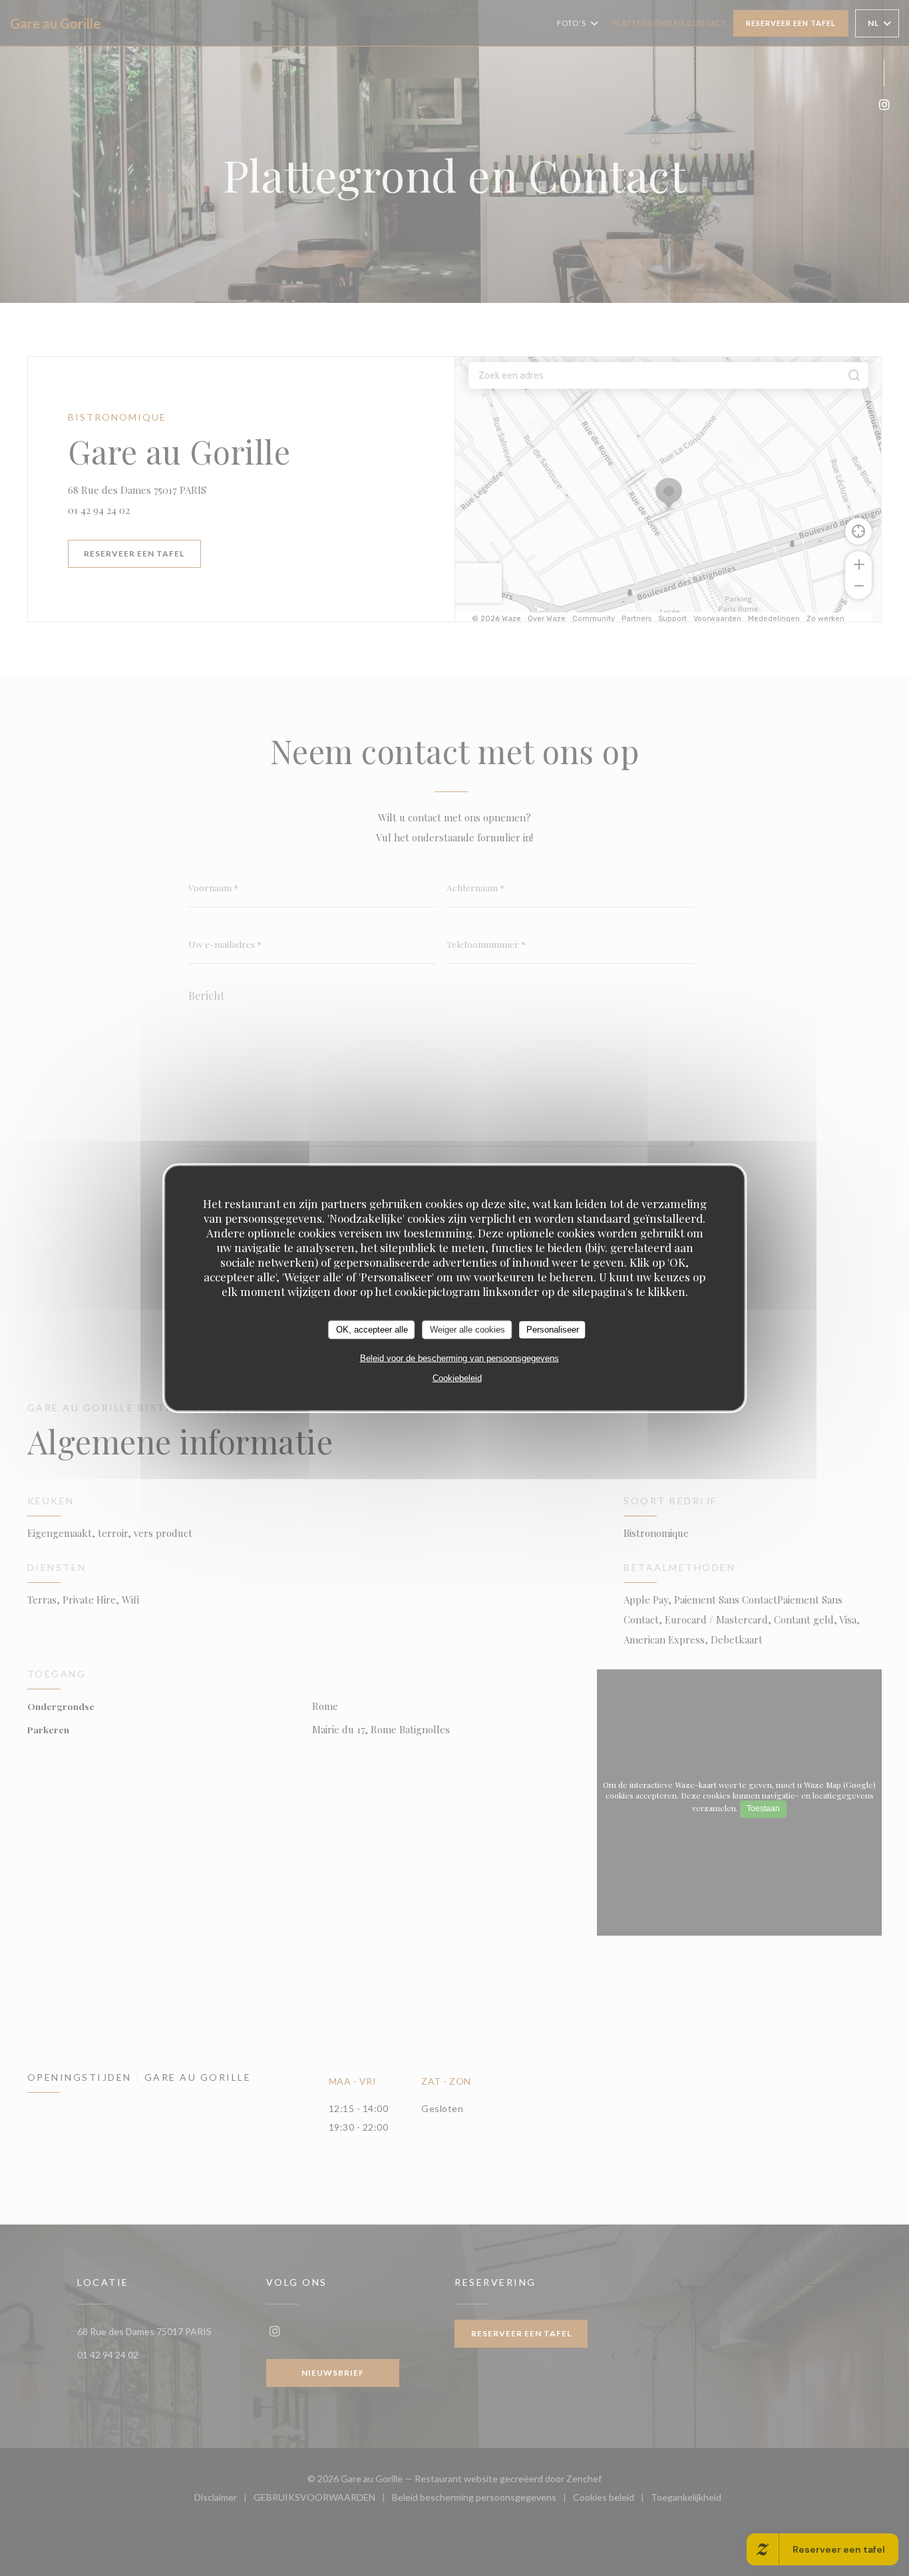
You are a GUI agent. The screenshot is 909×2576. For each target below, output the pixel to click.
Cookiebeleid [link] (457, 1378)
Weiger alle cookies (467, 1330)
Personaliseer (553, 1330)
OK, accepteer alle (372, 1330)
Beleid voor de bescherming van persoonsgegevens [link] (459, 1358)
